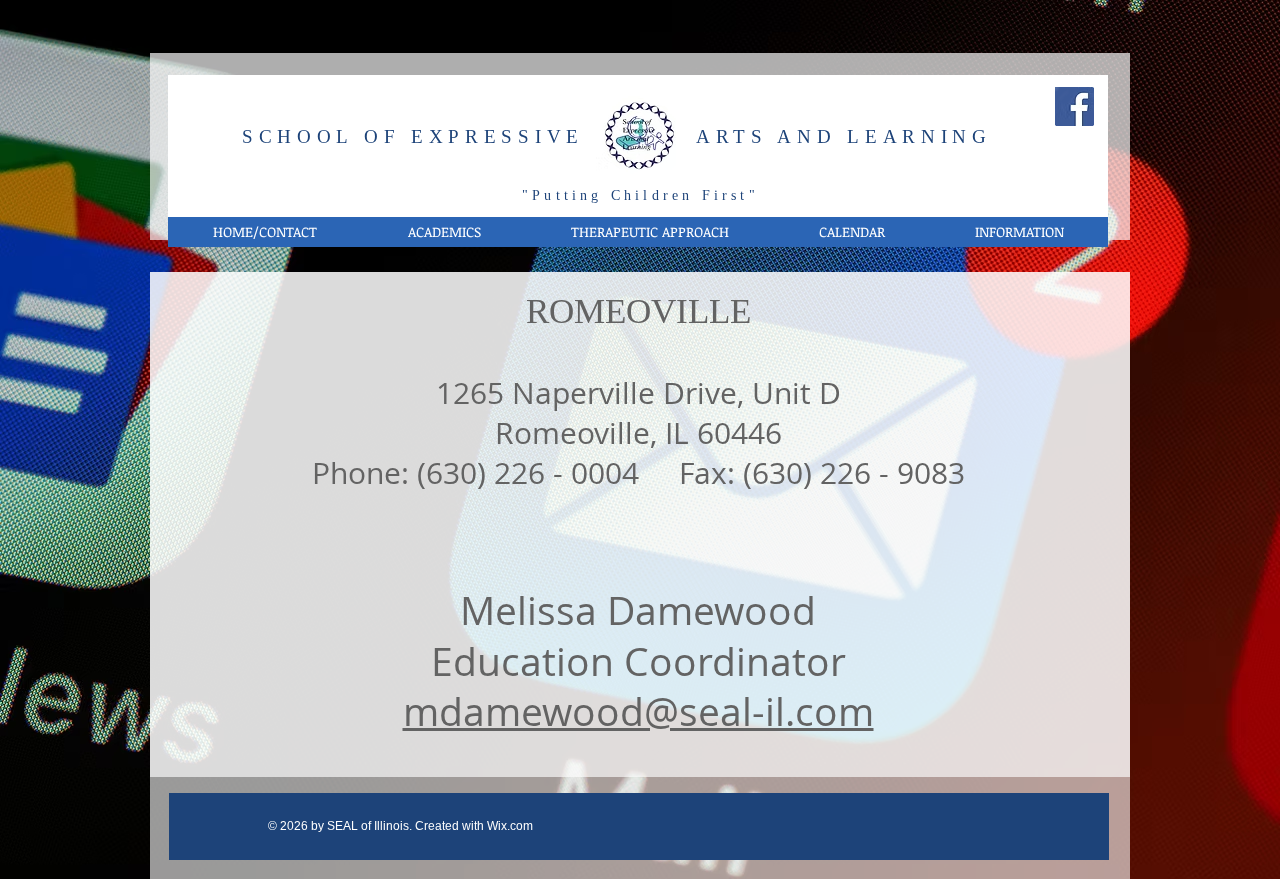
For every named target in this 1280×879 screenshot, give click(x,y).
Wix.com (510, 826)
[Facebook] (1074, 106)
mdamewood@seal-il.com (638, 711)
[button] (443, 232)
